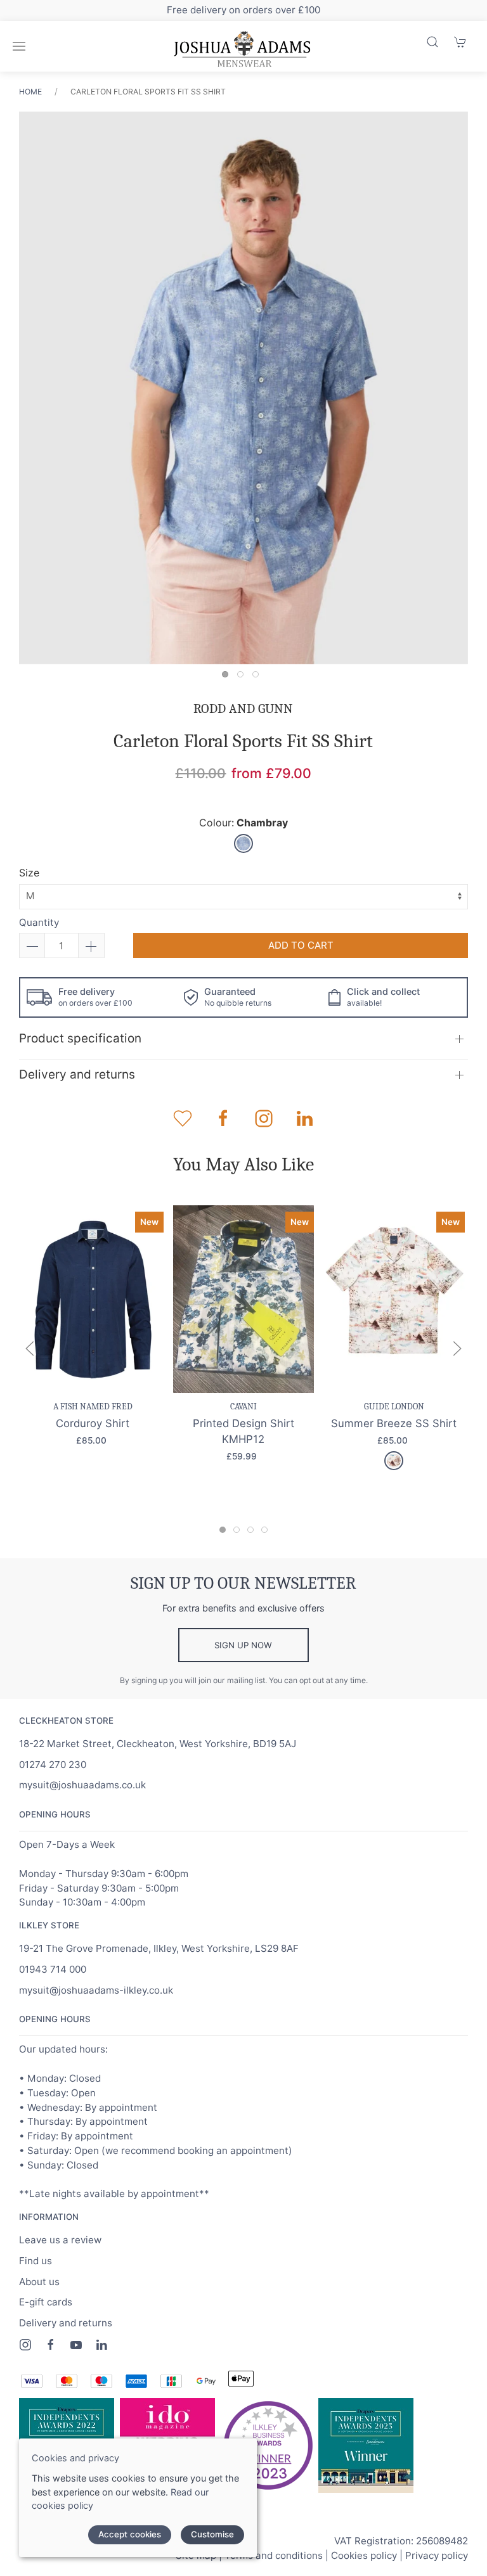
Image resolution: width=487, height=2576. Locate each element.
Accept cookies (130, 2534)
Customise (212, 2534)
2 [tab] (243, 677)
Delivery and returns (77, 1074)
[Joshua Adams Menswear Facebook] (51, 2345)
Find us (36, 2261)
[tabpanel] (243, 390)
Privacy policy (437, 2555)
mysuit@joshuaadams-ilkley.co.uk (96, 1990)
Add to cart (301, 945)
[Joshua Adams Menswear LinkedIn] (101, 2345)
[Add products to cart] (460, 42)
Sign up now (243, 1645)
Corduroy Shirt (93, 1423)
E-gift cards (46, 2302)
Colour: (243, 823)
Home (30, 92)
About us (39, 2282)
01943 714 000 (53, 1969)
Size (29, 873)
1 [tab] (228, 677)
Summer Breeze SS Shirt (394, 1423)
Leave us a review (60, 2240)
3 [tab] (259, 677)
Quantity (39, 922)
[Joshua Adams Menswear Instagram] (25, 2345)
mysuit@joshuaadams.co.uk (82, 1785)
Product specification (80, 1038)
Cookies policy (364, 2555)
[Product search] (432, 42)
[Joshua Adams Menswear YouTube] (76, 2345)
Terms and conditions (274, 2555)
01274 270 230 (53, 1765)
